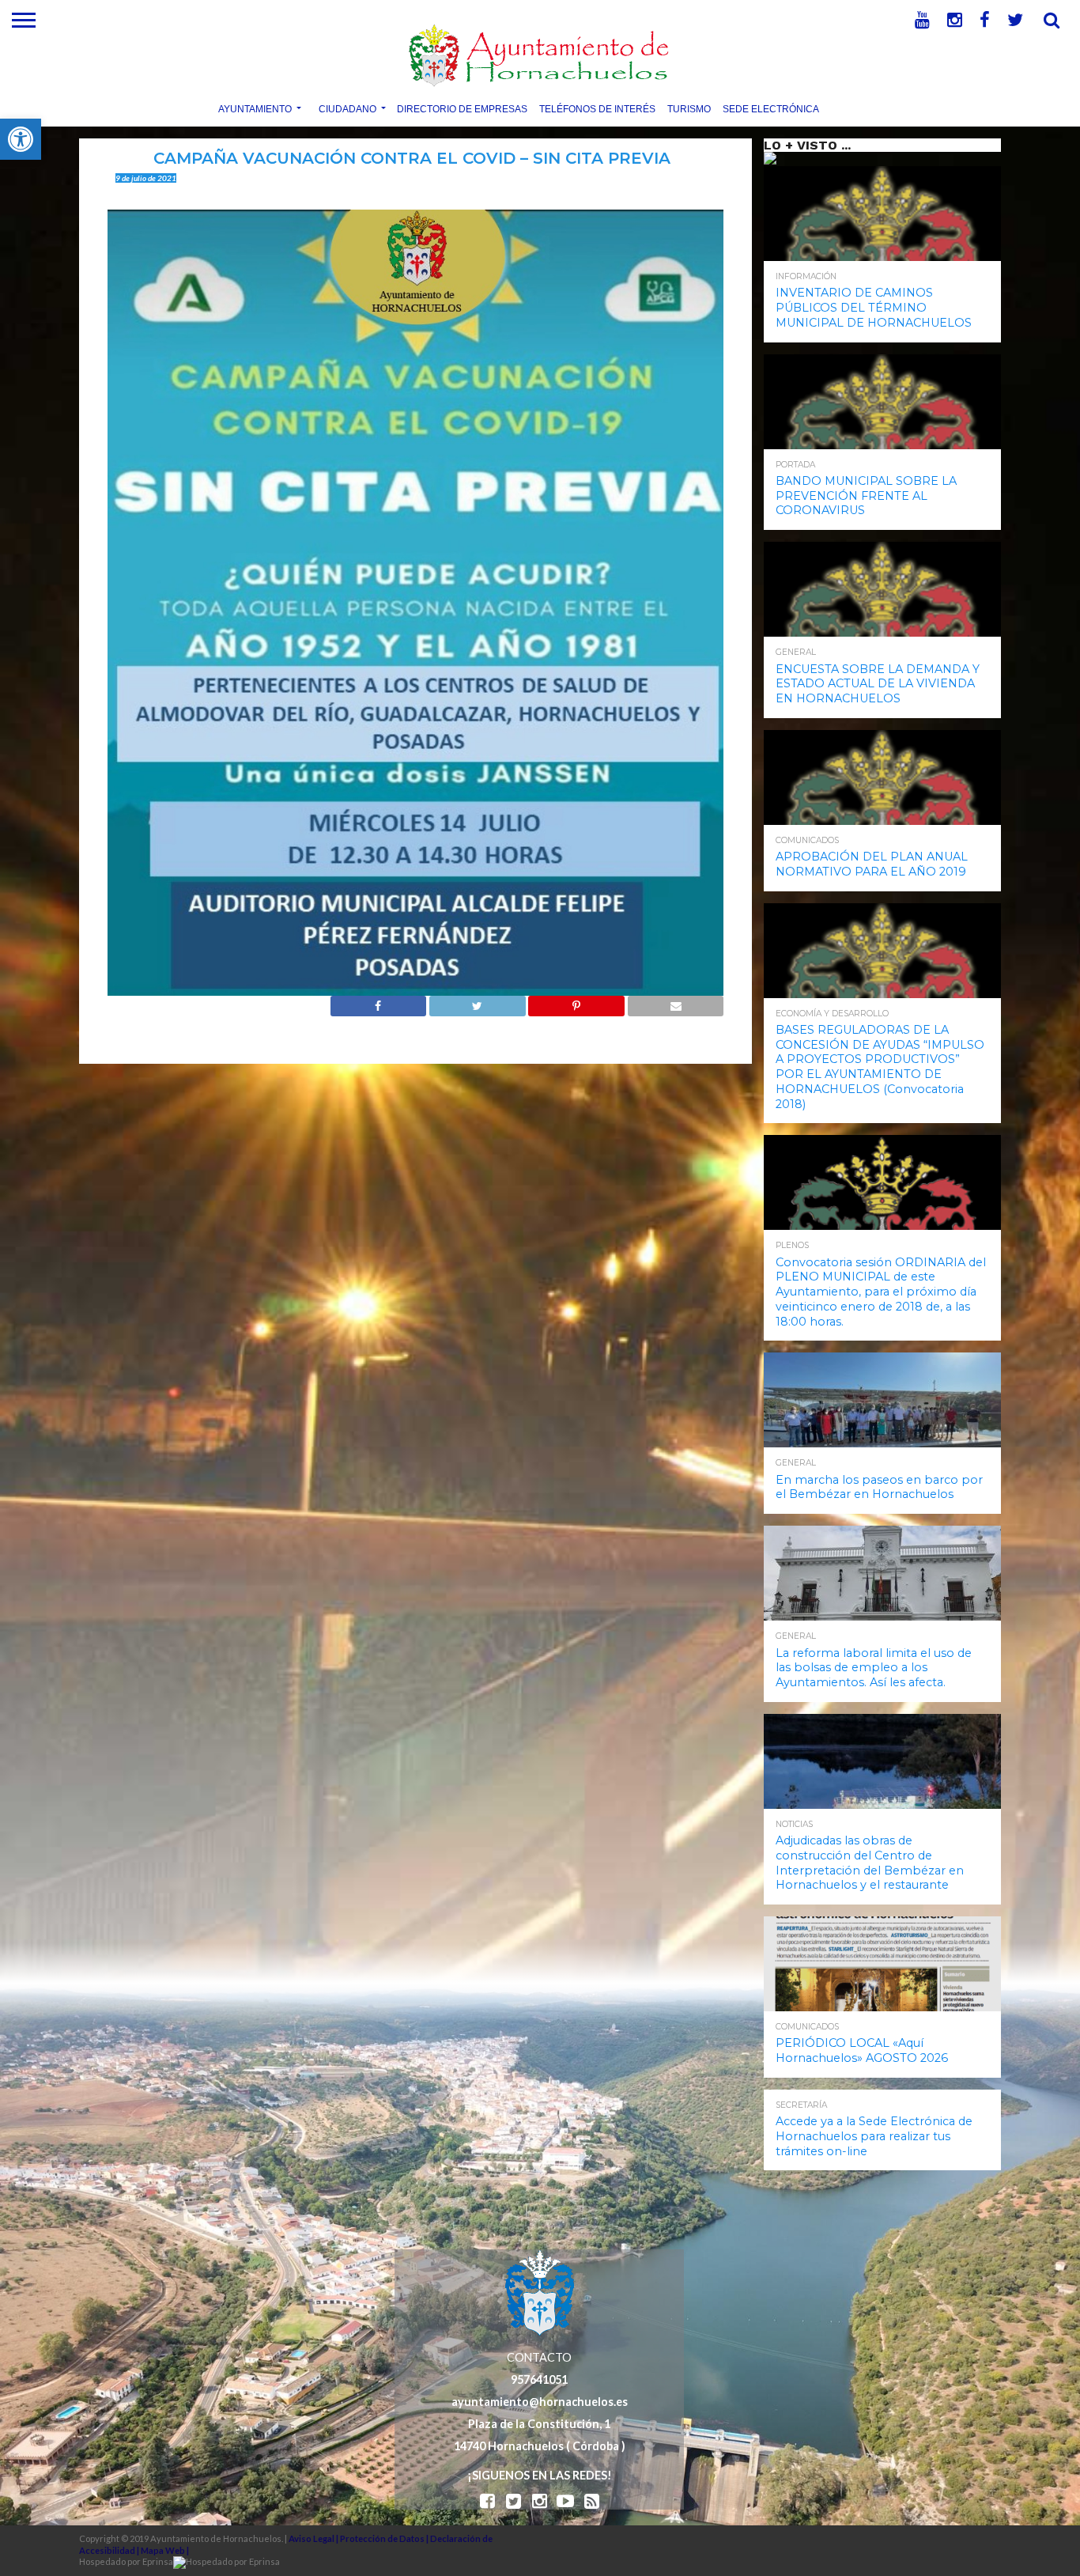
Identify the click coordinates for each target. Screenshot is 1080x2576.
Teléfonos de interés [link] (597, 108)
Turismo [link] (689, 108)
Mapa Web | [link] (165, 2550)
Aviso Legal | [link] (314, 2538)
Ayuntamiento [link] (255, 108)
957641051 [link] (539, 2379)
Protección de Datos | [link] (385, 2538)
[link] (21, 139)
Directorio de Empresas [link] (462, 108)
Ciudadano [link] (347, 108)
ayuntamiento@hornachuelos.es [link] (540, 2402)
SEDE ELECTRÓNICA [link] (771, 108)
